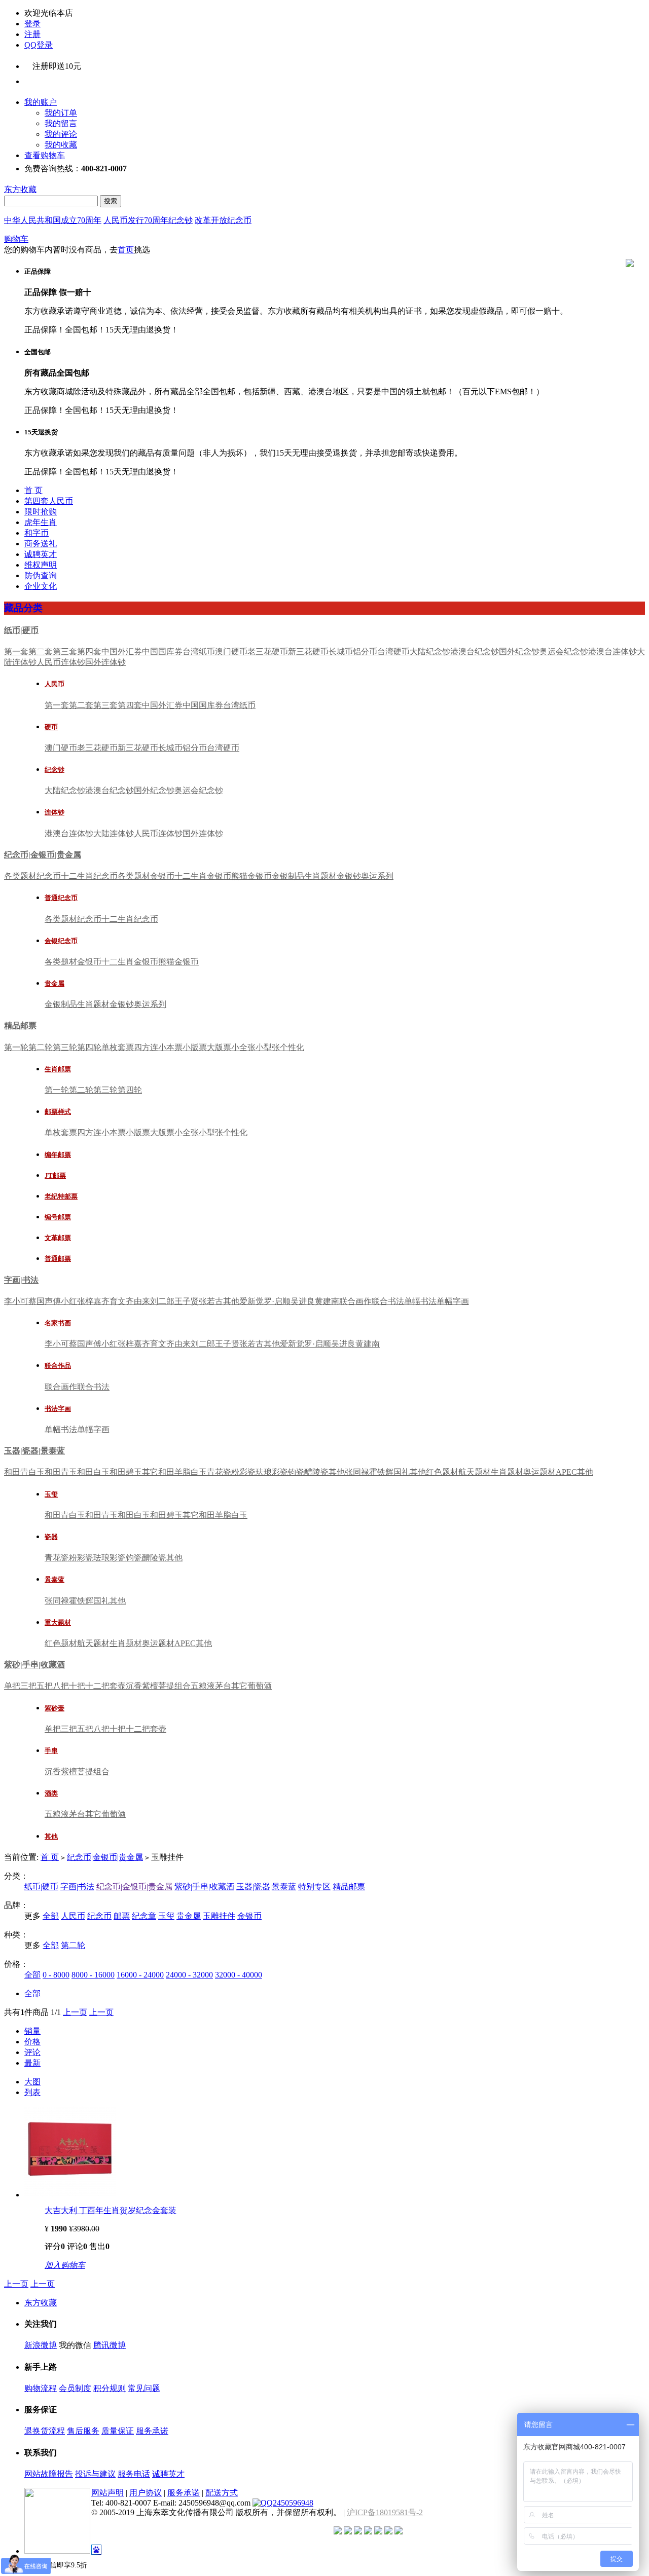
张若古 (211, 1301)
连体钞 (55, 812)
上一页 (75, 2012)
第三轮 (65, 1047)
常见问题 (144, 2388)
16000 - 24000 (140, 1975)
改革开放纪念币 (223, 220)
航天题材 (475, 1472)
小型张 (268, 1047)
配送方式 (222, 2493)
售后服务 (83, 2431)
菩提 (166, 1686)
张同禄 (357, 1472)
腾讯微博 (110, 2345)
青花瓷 (219, 1472)
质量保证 (118, 2431)
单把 (12, 1686)
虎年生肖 (41, 522)
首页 (126, 250)
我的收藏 (61, 145)
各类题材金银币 (146, 876)
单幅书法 (420, 1301)
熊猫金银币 (251, 876)
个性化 (292, 1047)
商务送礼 (41, 544)
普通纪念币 (61, 898)
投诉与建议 (95, 2474)
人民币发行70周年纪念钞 (148, 220)
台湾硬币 (393, 651)
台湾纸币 (199, 651)
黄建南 (327, 1301)
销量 (32, 2031)
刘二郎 (162, 1301)
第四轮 (89, 1047)
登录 (32, 24)
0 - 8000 (56, 1975)
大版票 (219, 1047)
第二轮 (41, 1047)
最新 (32, 2063)
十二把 (97, 1686)
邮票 (122, 1916)
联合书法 (388, 1301)
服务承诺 (152, 2431)
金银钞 (349, 876)
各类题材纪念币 (32, 876)
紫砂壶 (55, 1708)
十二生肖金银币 (203, 876)
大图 (32, 2082)
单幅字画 (453, 1301)
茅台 (223, 1686)
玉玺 (51, 1494)
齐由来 (138, 1301)
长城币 (341, 651)
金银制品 (288, 876)
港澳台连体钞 (612, 651)
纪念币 (99, 1916)
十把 (77, 1686)
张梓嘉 (89, 1301)
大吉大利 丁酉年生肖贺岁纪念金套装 (111, 2210)
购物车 (16, 239)
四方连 (146, 1047)
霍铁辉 (381, 1472)
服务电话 (134, 2474)
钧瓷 (296, 1472)
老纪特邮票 (61, 1196)
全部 (51, 1916)
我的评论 (61, 134)
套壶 (118, 1686)
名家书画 (58, 1323)
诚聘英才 (41, 554)
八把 (61, 1686)
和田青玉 (61, 1472)
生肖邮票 (58, 1069)
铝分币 (365, 651)
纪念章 (144, 1916)
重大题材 (58, 1622)
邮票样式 (58, 1112)
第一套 (16, 651)
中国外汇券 (122, 651)
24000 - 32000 (189, 1975)
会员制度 (75, 2388)
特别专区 (314, 1887)
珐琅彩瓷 (272, 1472)
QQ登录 (39, 45)
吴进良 (303, 1301)
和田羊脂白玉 (183, 1472)
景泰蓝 (55, 1579)
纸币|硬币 (21, 630)
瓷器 (51, 1537)
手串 (51, 1751)
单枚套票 (118, 1047)
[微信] (46, 79)
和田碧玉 (126, 1472)
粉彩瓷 (243, 1472)
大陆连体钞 (114, 833)
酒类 (51, 1793)
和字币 (37, 533)
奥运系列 (377, 876)
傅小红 (65, 1301)
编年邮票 (58, 1155)
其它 (150, 1472)
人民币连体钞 (61, 662)
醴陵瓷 (316, 1472)
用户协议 (146, 2493)
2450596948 (293, 2503)
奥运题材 (539, 1472)
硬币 (51, 727)
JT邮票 (55, 1175)
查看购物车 (45, 155)
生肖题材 (320, 876)
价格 (32, 2042)
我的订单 (61, 113)
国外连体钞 (105, 662)
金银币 (249, 1916)
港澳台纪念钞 (475, 651)
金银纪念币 (61, 941)
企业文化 (41, 586)
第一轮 (16, 1047)
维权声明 (41, 565)
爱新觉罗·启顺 (265, 1301)
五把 (45, 1686)
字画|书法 (21, 1280)
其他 (231, 1301)
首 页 (33, 490)
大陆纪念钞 (430, 651)
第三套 (65, 651)
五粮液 (203, 1686)
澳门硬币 (231, 651)
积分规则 (110, 2388)
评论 (32, 2052)
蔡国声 (41, 1301)
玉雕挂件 (219, 1916)
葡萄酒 (260, 1686)
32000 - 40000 (239, 1975)
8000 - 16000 (93, 1975)
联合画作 (355, 1301)
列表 (32, 2092)
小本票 (170, 1047)
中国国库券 (162, 651)
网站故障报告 (49, 2474)
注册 (32, 34)
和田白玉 (93, 1472)
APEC (566, 1472)
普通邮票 (58, 1259)
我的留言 (61, 123)
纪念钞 (55, 770)
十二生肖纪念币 (89, 876)
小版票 (195, 1047)
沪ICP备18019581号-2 (385, 2512)
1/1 (56, 2012)
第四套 (89, 651)
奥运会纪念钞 (564, 651)
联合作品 (58, 1366)
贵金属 (55, 983)
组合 (183, 1686)
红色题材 (442, 1472)
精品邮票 (20, 1025)
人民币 (55, 684)
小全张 (243, 1047)
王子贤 (187, 1301)
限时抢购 (41, 512)
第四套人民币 (49, 501)
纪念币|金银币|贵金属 (43, 855)
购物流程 (41, 2388)
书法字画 (58, 1409)
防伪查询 (41, 575)
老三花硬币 (268, 651)
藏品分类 (23, 608)
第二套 (41, 651)
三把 (28, 1686)
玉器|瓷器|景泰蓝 (34, 1451)
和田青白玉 (24, 1472)
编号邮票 (58, 1217)
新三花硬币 (308, 651)
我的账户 (41, 102)
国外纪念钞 (519, 651)
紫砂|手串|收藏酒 (34, 1665)
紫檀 (150, 1686)
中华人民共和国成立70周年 (53, 220)
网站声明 (107, 2493)
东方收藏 (20, 189)
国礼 (402, 1472)
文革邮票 (58, 1238)
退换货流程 (45, 2431)
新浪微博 (41, 2345)
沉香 (134, 1686)
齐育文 (114, 1301)
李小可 (16, 1301)
